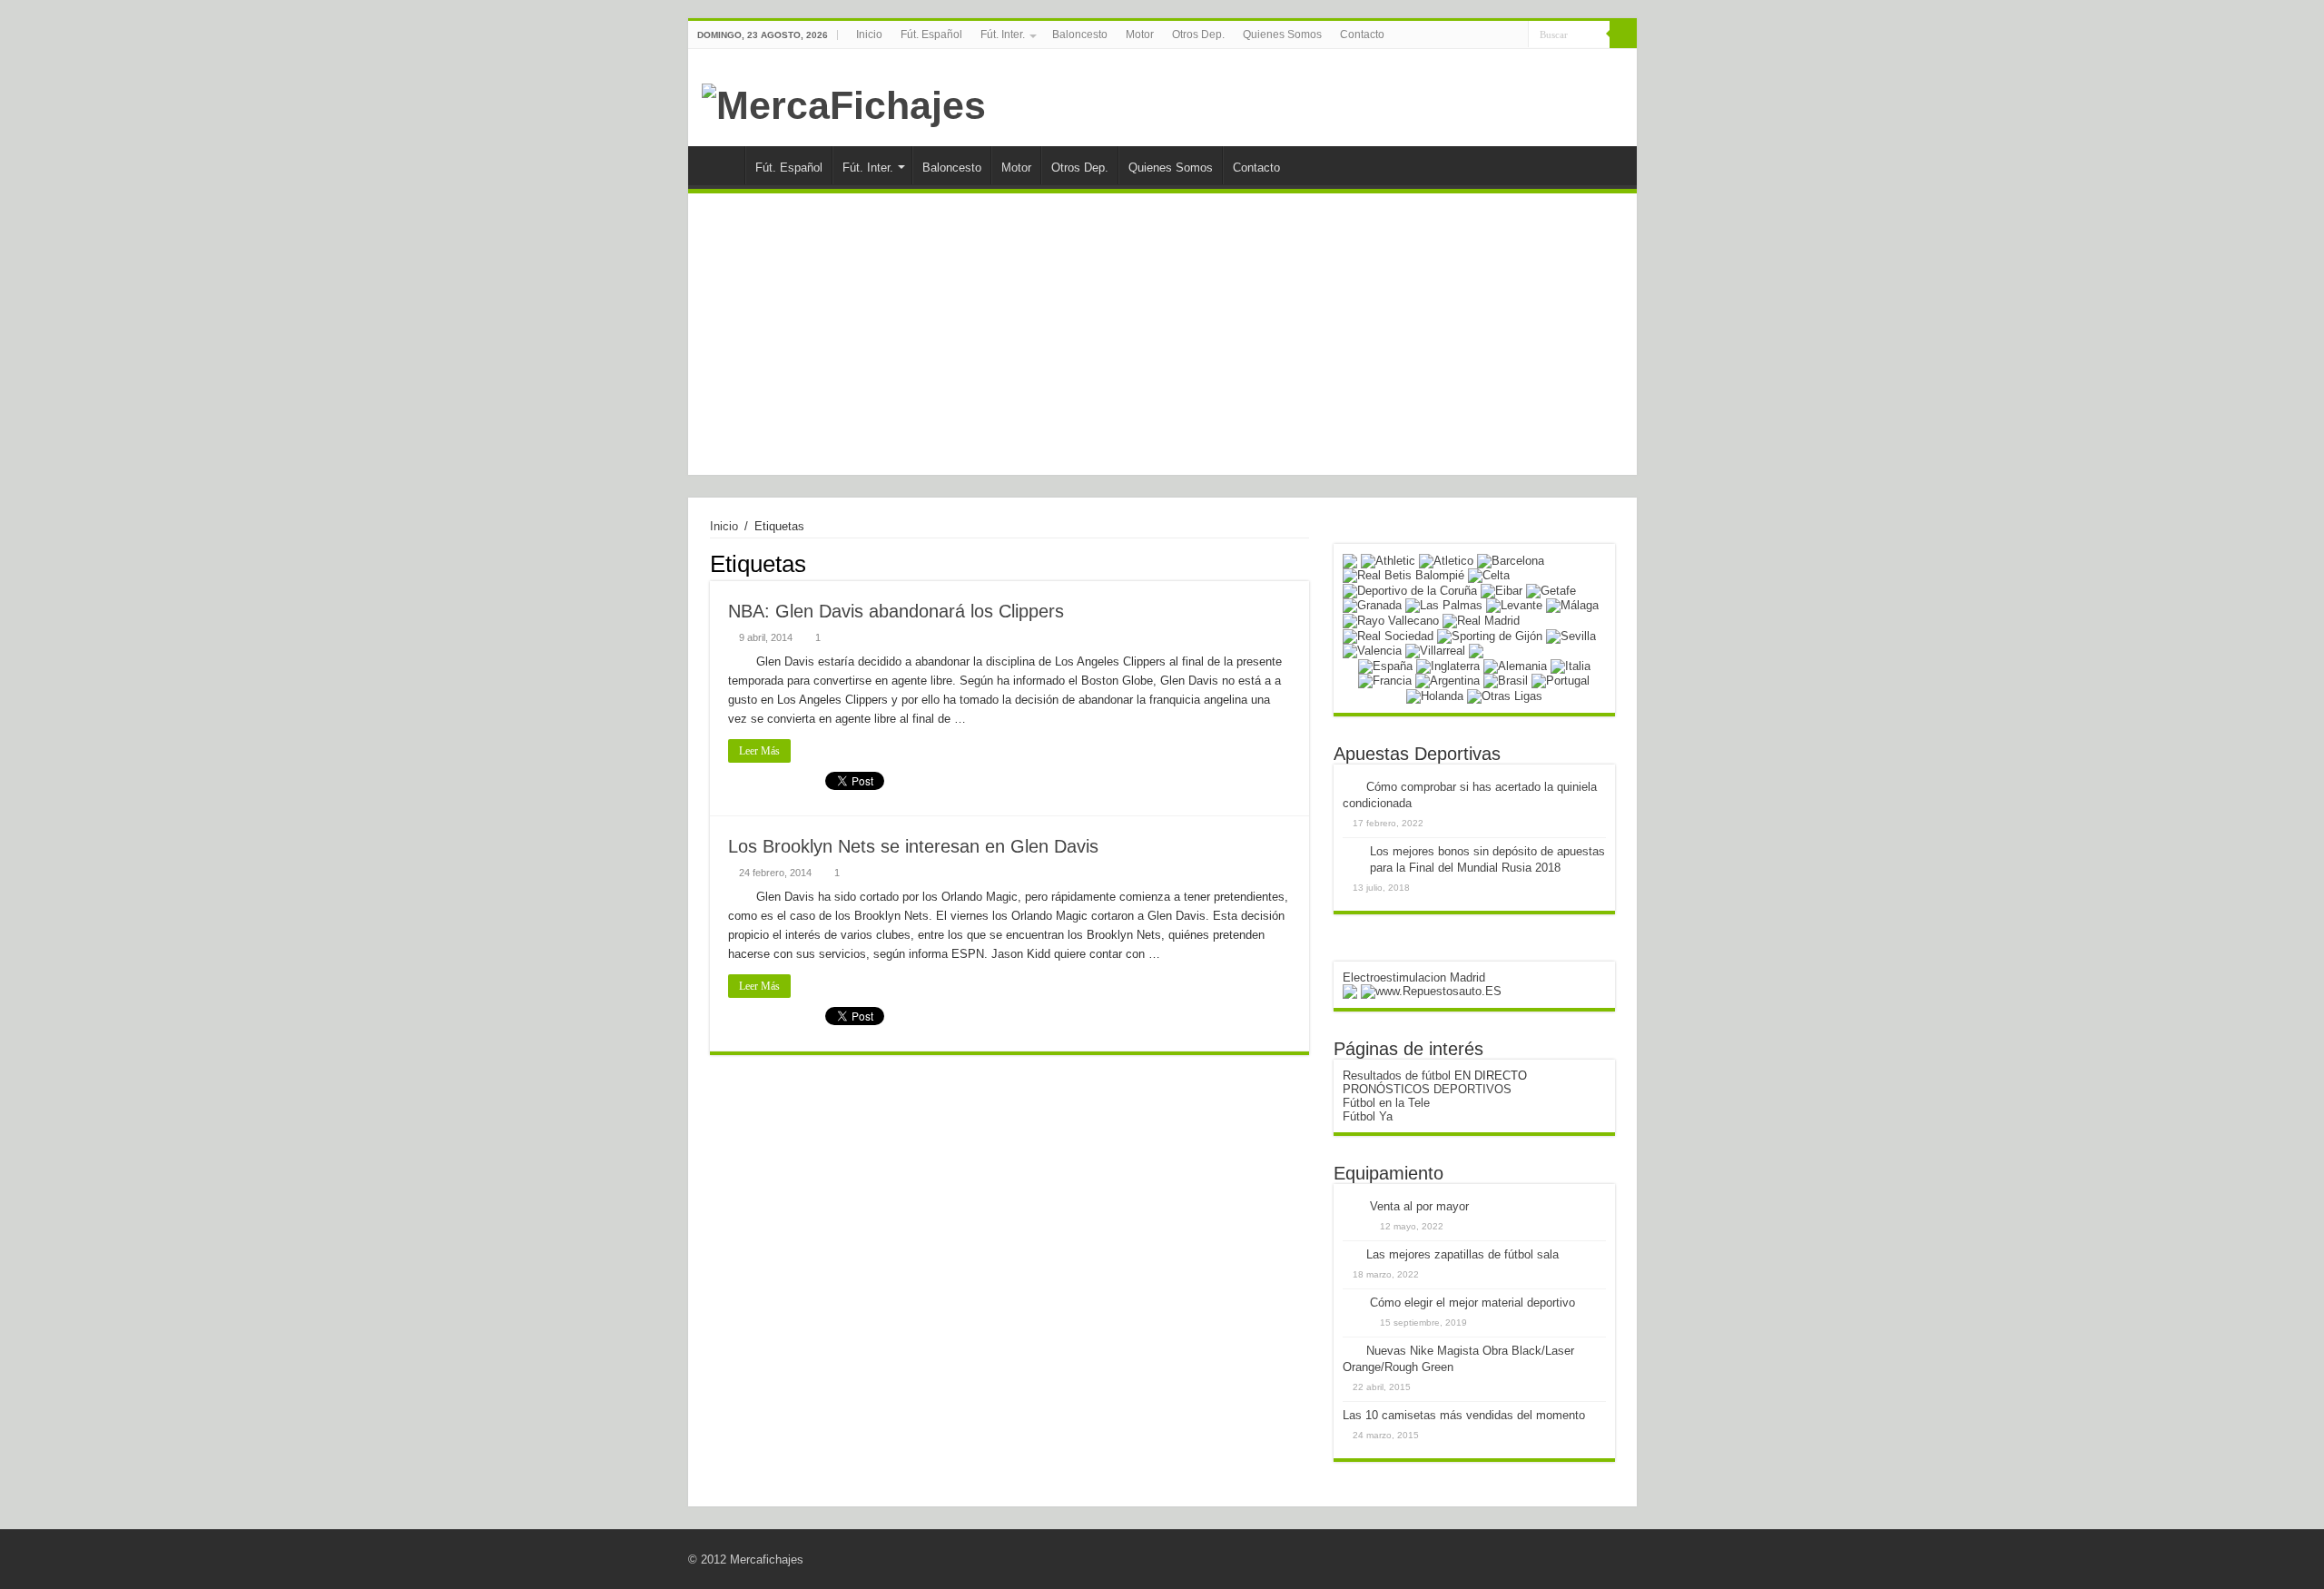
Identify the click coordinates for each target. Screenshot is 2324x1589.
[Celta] (1489, 575)
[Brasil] (1506, 681)
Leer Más (759, 751)
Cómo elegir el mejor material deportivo (1472, 1303)
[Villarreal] (1435, 651)
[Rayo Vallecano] (1391, 620)
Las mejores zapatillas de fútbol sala (1462, 1254)
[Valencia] (1372, 651)
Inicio (869, 35)
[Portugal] (1561, 681)
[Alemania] (1515, 665)
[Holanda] (1435, 695)
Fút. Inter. (1003, 35)
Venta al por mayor (1419, 1206)
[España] (1385, 665)
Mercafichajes (767, 1559)
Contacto (1362, 35)
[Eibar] (1502, 590)
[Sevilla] (1571, 635)
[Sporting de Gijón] (1490, 635)
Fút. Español (931, 35)
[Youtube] (1515, 35)
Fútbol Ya (1368, 1116)
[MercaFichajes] (844, 103)
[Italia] (1571, 665)
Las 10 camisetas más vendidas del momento (1464, 1415)
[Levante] (1514, 605)
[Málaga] (1572, 605)
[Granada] (1372, 605)
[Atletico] (1446, 560)
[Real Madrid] (1481, 620)
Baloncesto (1080, 35)
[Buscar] (1623, 35)
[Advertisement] (1162, 339)
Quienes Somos (1282, 35)
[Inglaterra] (1448, 665)
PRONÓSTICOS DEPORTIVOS (1427, 1089)
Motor (1140, 35)
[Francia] (1385, 681)
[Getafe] (1551, 590)
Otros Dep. (1198, 35)
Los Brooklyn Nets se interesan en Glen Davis (913, 846)
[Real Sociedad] (1388, 635)
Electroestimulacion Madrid (1414, 977)
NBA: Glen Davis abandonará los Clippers (896, 611)
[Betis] (1403, 575)
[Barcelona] (1511, 560)
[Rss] (1497, 35)
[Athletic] (1388, 560)
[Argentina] (1448, 681)
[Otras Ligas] (1505, 695)
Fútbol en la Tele (1386, 1103)
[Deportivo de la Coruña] (1410, 590)
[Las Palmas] (1444, 605)
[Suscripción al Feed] (1304, 563)
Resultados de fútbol (1397, 1076)
